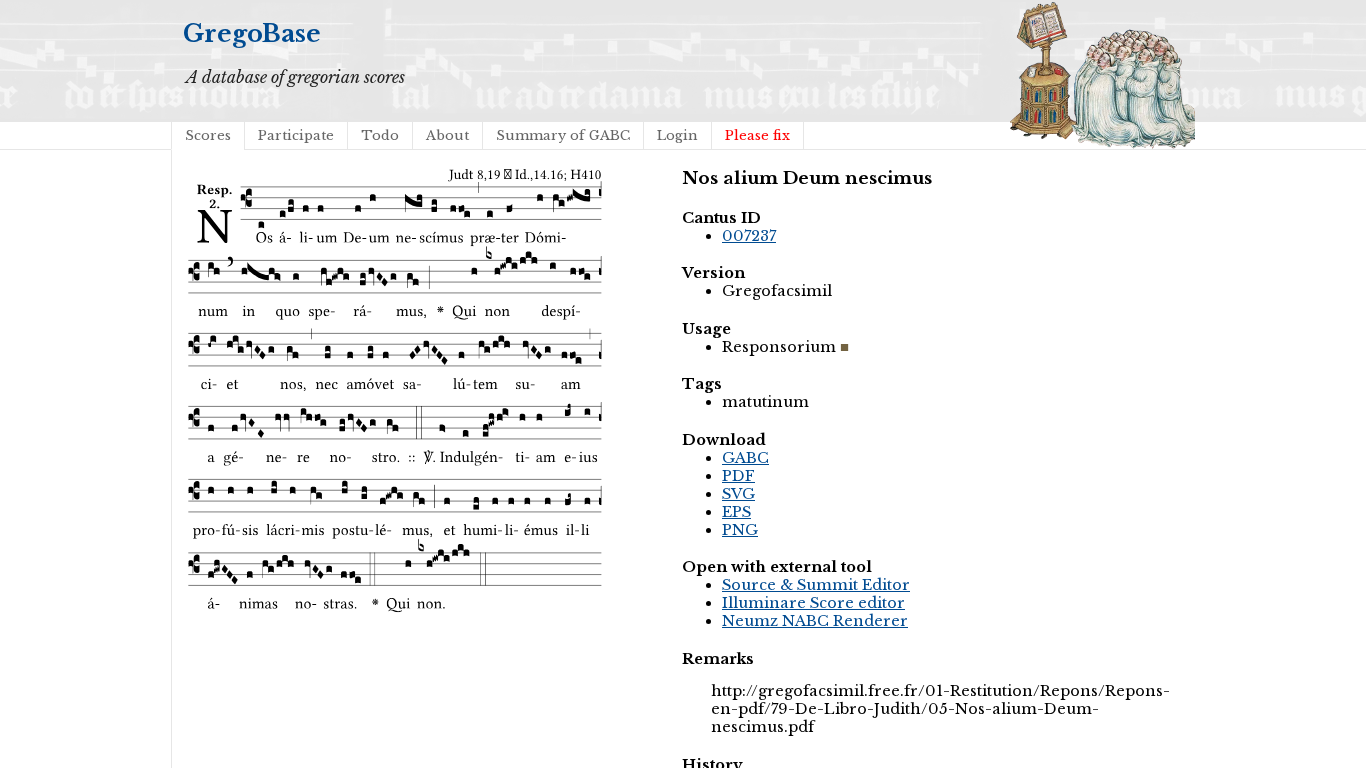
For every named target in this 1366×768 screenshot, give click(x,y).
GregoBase (252, 33)
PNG (740, 530)
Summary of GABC (563, 135)
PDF (738, 476)
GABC (745, 458)
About (447, 135)
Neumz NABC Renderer (815, 621)
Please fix (757, 135)
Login (677, 135)
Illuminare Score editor (813, 603)
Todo (380, 135)
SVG (738, 494)
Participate (296, 135)
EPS (736, 512)
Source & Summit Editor (816, 585)
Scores (208, 135)
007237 (749, 236)
